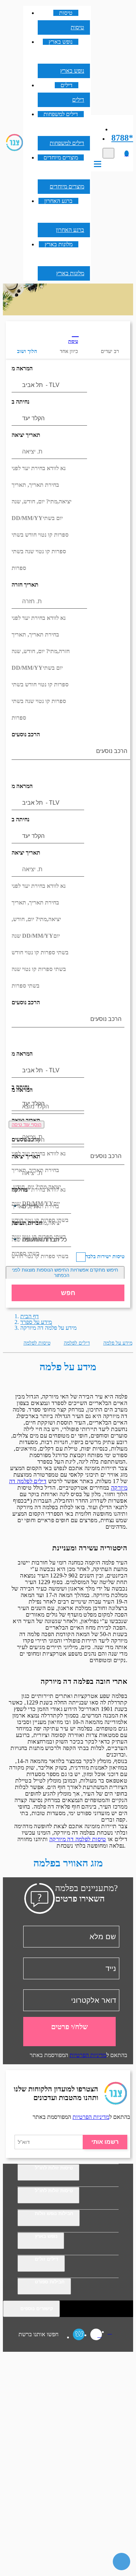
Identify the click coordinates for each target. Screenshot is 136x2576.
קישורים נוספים (37, 2309)
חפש (68, 1293)
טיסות (66, 13)
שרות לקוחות (118, 129)
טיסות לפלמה (37, 1343)
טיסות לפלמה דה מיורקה (78, 1839)
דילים (67, 85)
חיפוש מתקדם (65, 1273)
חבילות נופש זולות (54, 2213)
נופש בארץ (61, 42)
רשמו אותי (105, 2142)
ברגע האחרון (58, 201)
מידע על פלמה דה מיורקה (48, 1328)
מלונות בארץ (59, 244)
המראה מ (22, 368)
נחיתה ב (20, 402)
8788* (122, 138)
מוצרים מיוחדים (61, 157)
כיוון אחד (69, 351)
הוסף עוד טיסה (26, 1125)
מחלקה (19, 1190)
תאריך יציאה (26, 435)
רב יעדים (110, 351)
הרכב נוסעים (26, 734)
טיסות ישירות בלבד (105, 1257)
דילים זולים (47, 2259)
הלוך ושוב (27, 351)
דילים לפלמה (77, 1343)
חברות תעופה (27, 1223)
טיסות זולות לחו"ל (54, 2168)
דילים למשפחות (61, 114)
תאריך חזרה (25, 585)
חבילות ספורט (50, 2282)
